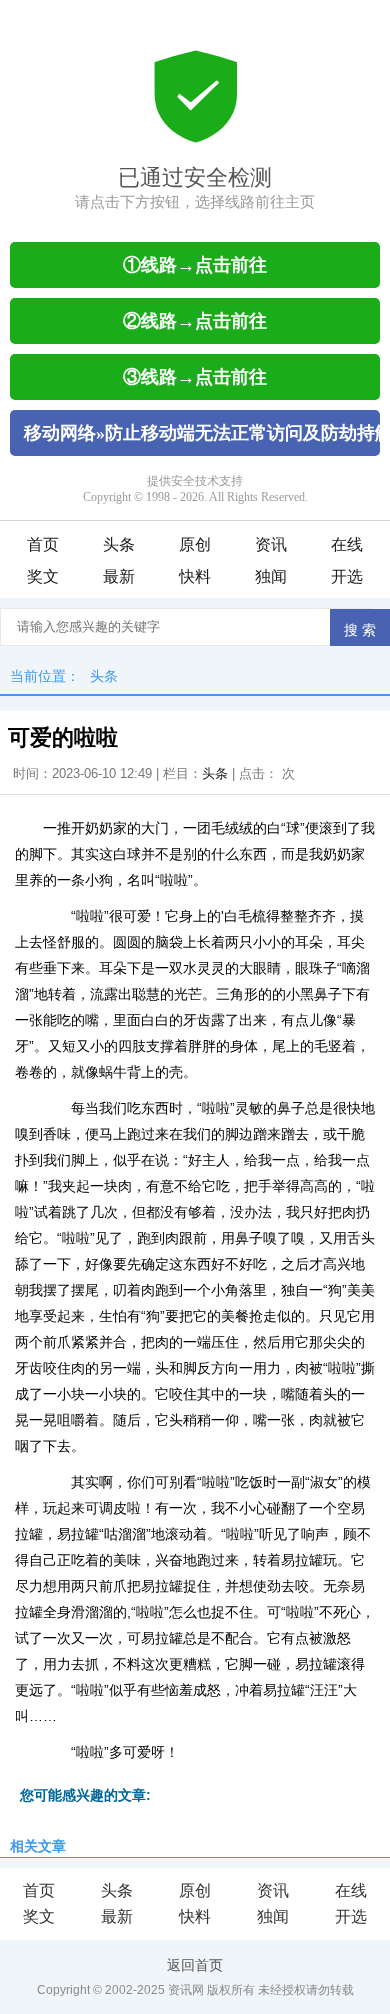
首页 (43, 544)
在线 (347, 544)
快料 (195, 576)
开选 (347, 576)
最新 (119, 576)
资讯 (271, 544)
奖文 (43, 576)
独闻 (271, 576)
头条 (119, 544)
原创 (195, 544)
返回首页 (195, 1965)
